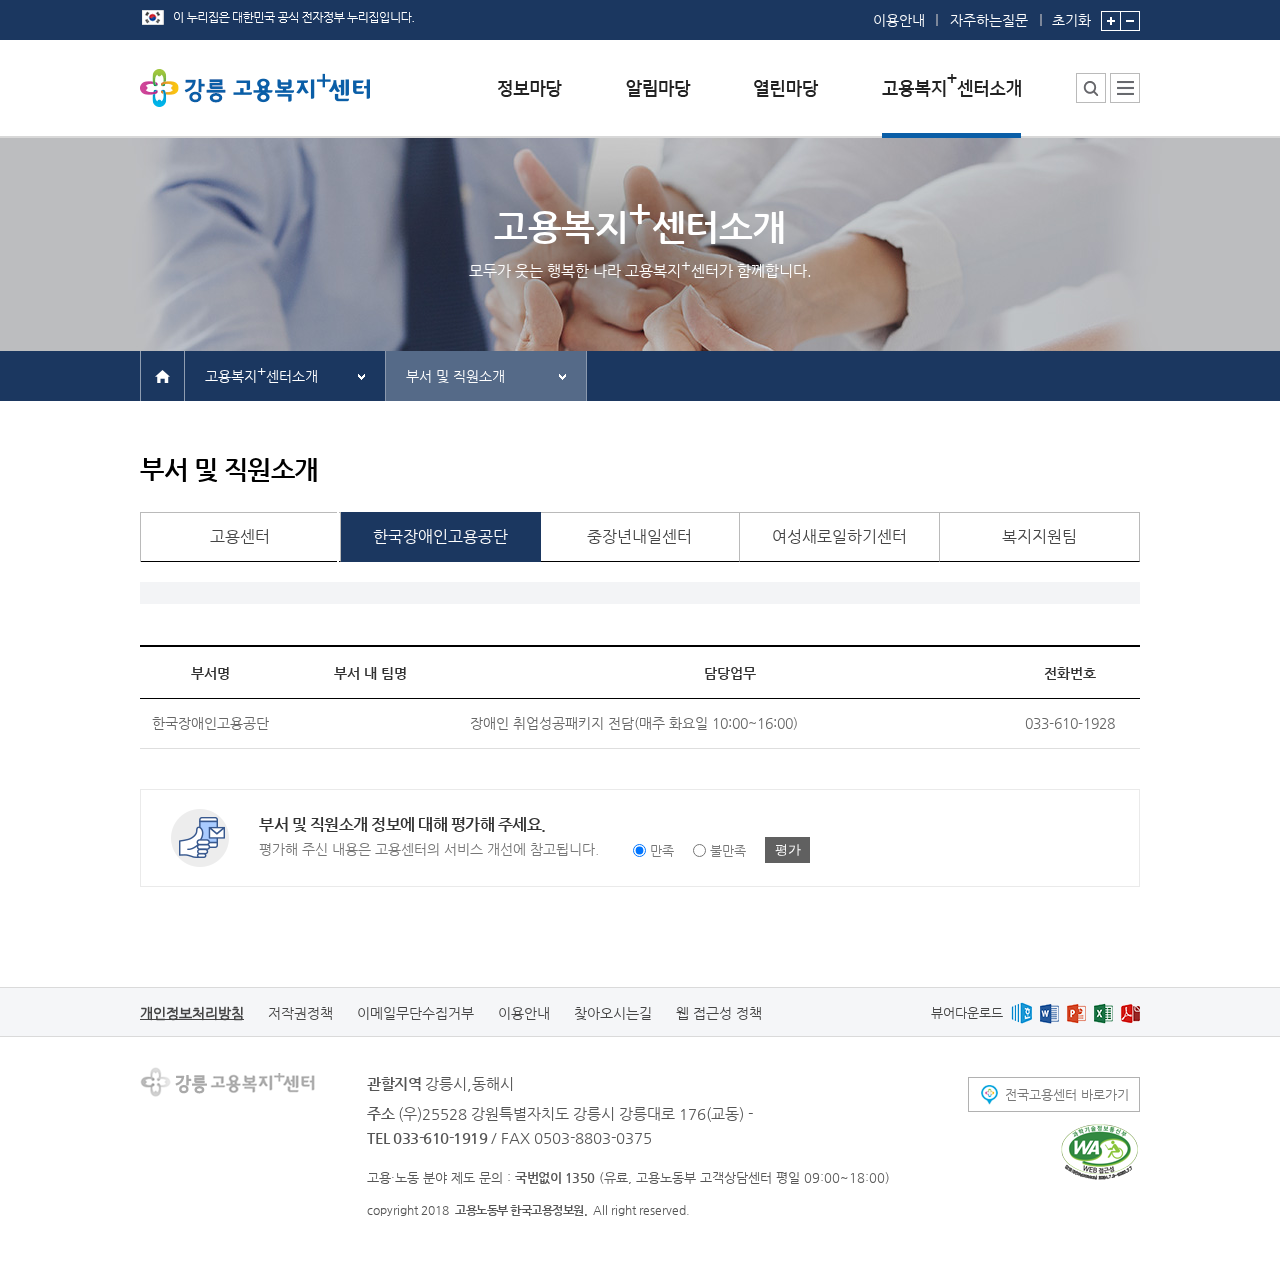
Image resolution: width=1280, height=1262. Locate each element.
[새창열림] (1021, 1012)
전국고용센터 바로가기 (1067, 1094)
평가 (788, 849)
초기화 (1071, 19)
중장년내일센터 (639, 536)
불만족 (728, 850)
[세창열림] (1099, 1152)
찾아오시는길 (613, 1013)
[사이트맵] (1125, 88)
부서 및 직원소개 (455, 376)
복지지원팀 (1039, 536)
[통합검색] (1091, 88)
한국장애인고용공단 (440, 536)
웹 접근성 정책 (719, 1013)
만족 (662, 850)
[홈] (162, 375)
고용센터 (240, 536)
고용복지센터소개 (261, 373)
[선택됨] (951, 103)
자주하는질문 (989, 20)
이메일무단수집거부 (415, 1013)
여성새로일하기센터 (839, 536)
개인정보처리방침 (192, 1013)
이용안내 (899, 20)
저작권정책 (300, 1013)
